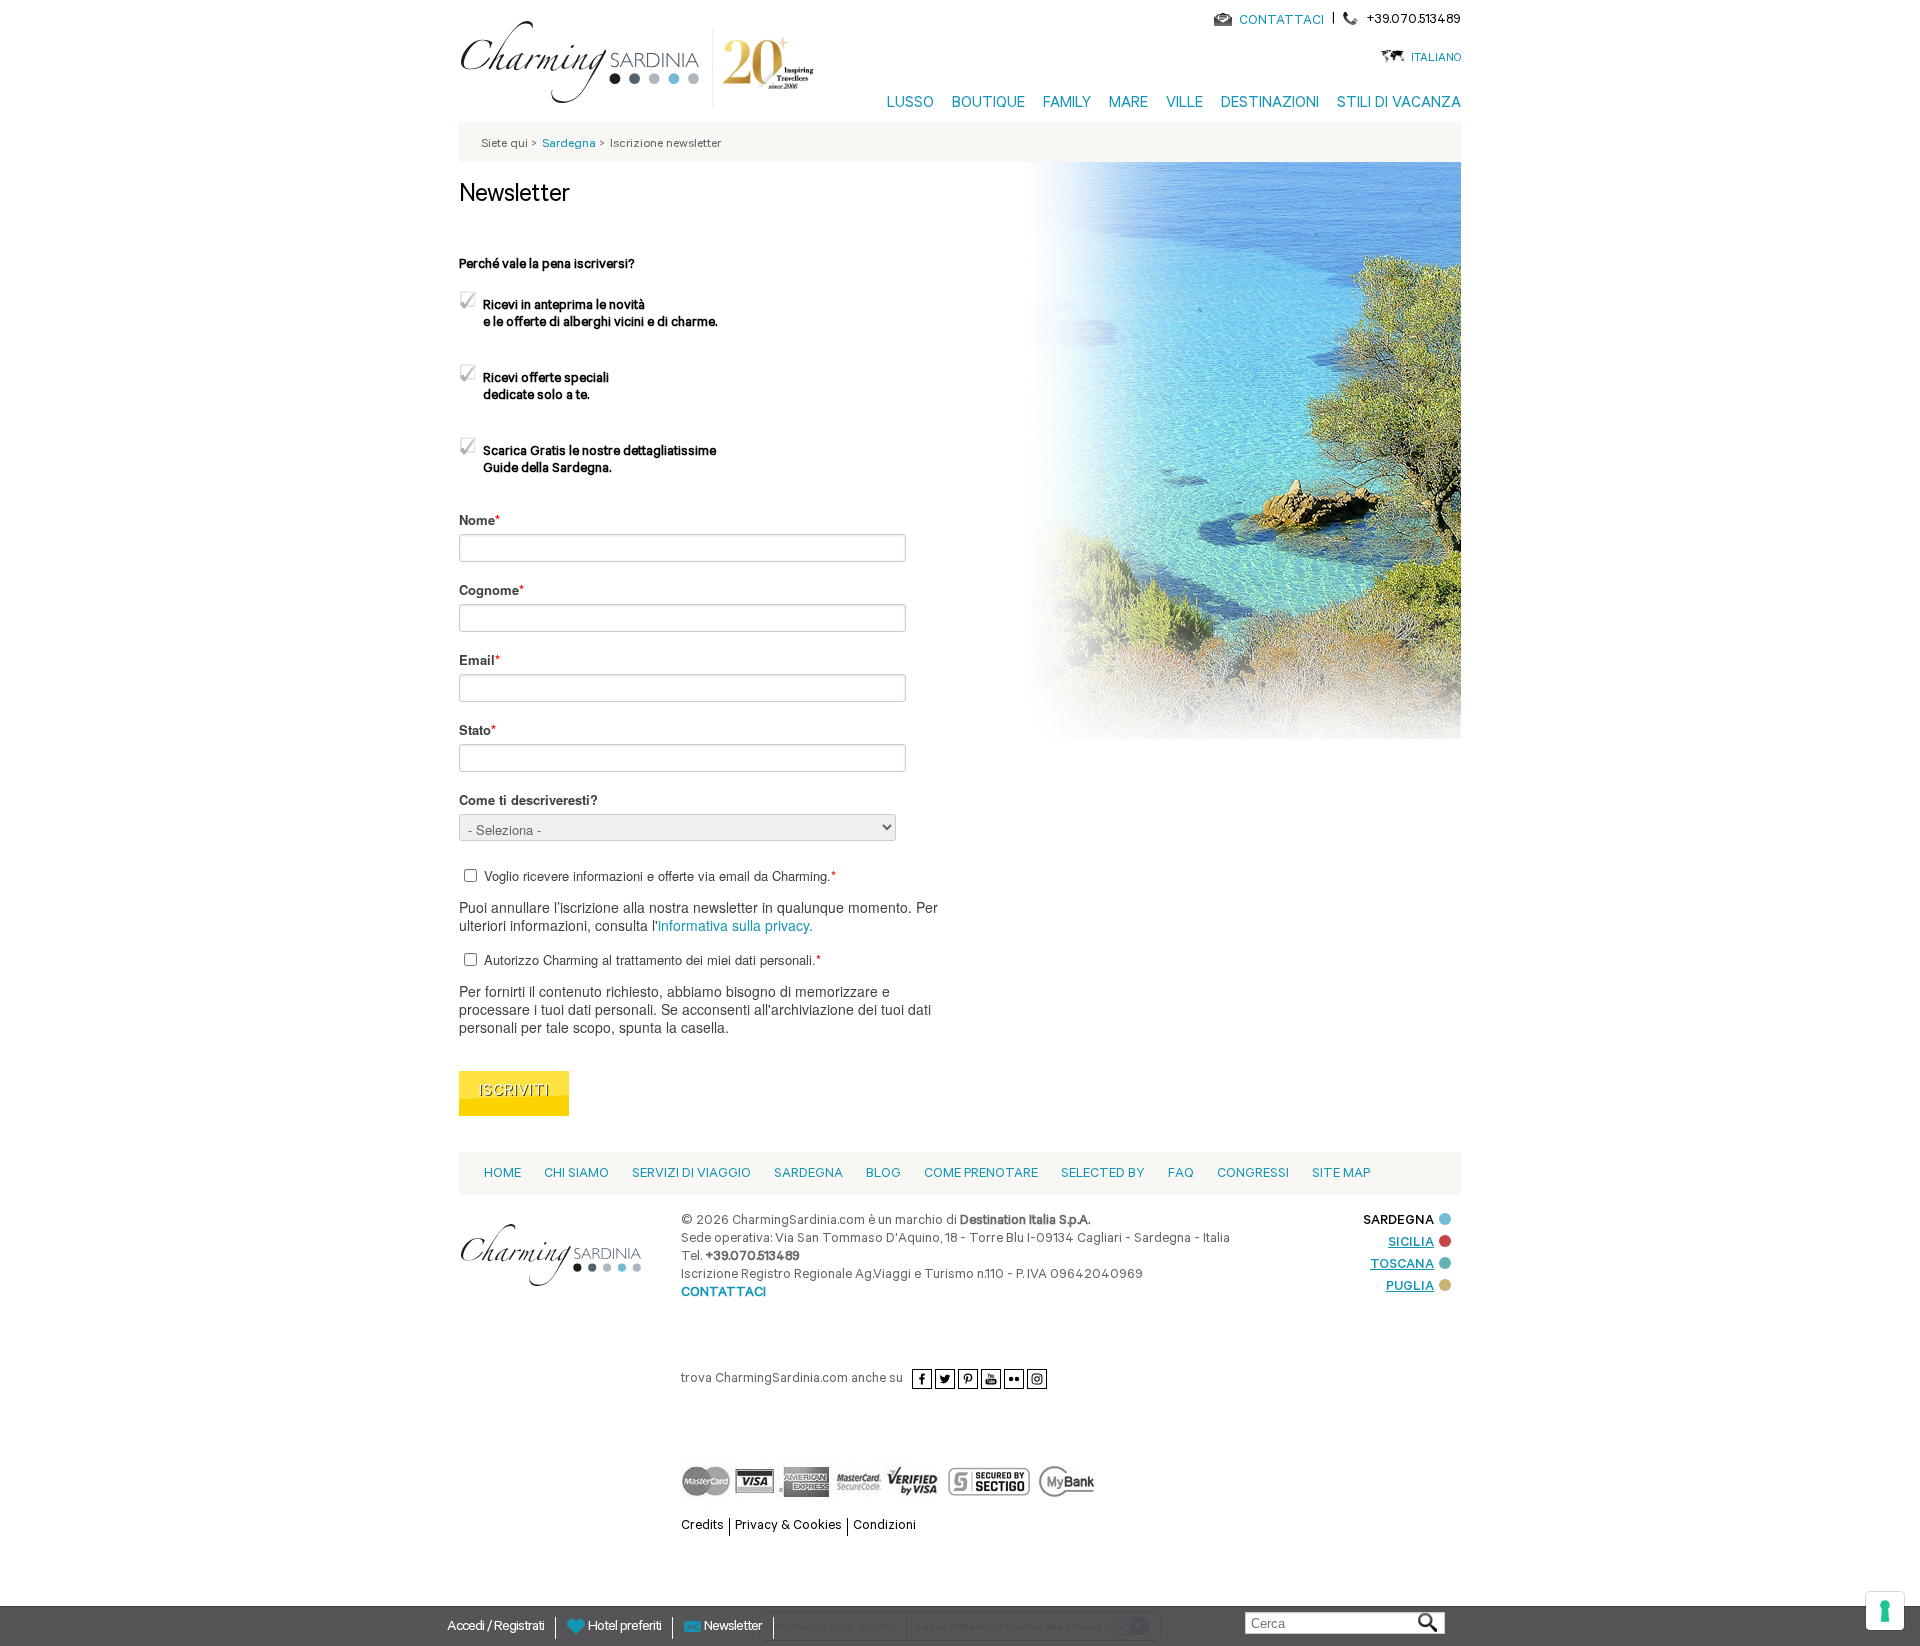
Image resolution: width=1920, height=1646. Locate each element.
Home (502, 1174)
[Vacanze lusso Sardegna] (588, 66)
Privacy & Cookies (788, 1526)
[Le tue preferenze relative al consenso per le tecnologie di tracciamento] (1885, 1611)
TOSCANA (1402, 1265)
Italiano (1436, 59)
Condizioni (884, 1526)
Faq (1181, 1174)
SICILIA (1411, 1243)
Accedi (467, 1628)
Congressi (1253, 1174)
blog (883, 1174)
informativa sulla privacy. (735, 925)
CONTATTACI (1281, 21)
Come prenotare (981, 1174)
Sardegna (808, 1174)
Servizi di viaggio (691, 1174)
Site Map (1341, 1174)
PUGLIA (1410, 1287)
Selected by (1103, 1174)
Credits (702, 1526)
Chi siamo (576, 1174)
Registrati (519, 1628)
